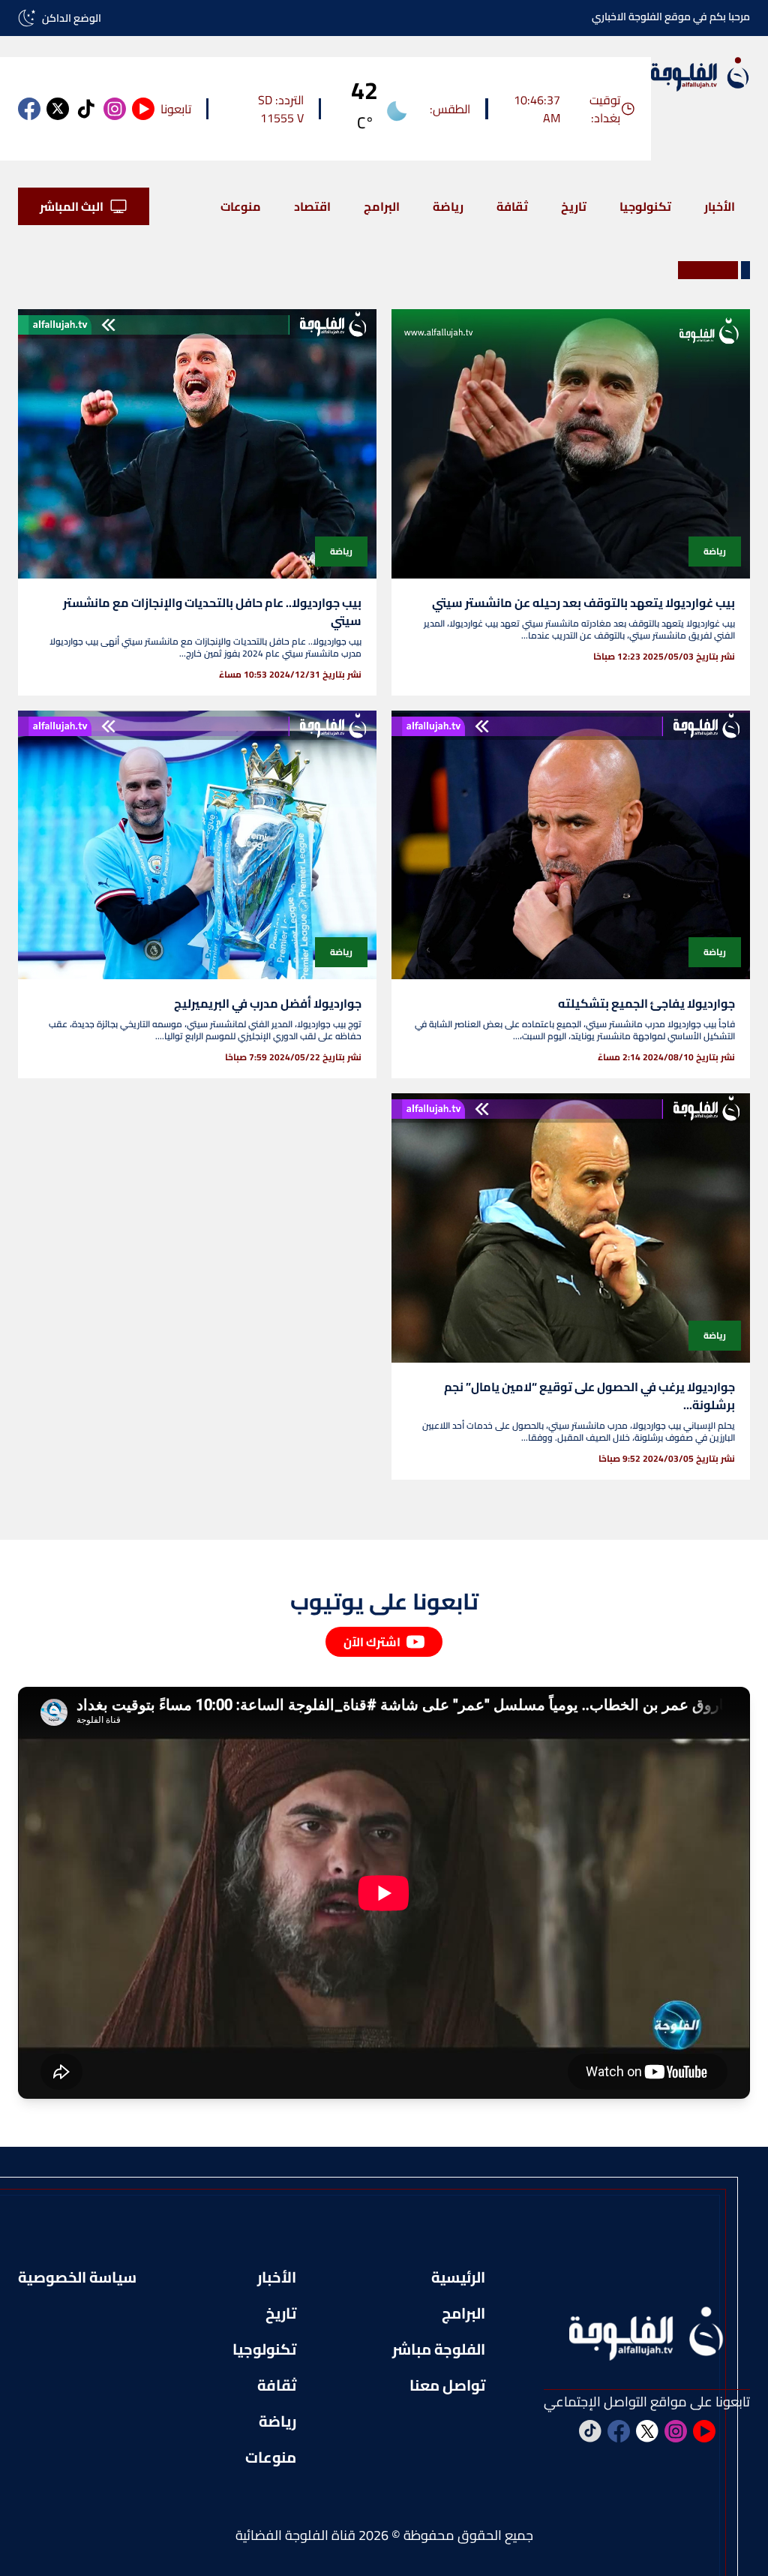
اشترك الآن (372, 1642)
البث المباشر (72, 206)
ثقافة (512, 206)
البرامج (382, 206)
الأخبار (720, 206)
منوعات (241, 206)
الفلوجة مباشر (439, 2349)
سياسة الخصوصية (77, 2277)
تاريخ (574, 206)
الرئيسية (458, 2277)
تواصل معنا (447, 2385)
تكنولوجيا (645, 206)
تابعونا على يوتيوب (384, 1601)
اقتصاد (312, 206)
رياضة (448, 206)
